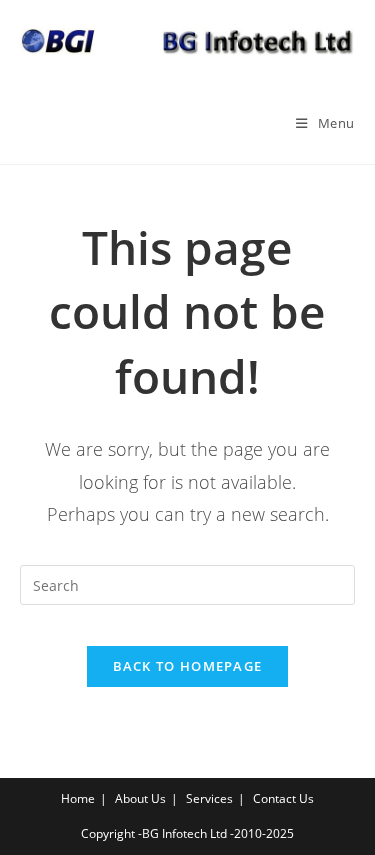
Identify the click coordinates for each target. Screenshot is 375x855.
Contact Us (283, 798)
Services (209, 798)
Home (78, 798)
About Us (140, 798)
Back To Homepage (188, 666)
